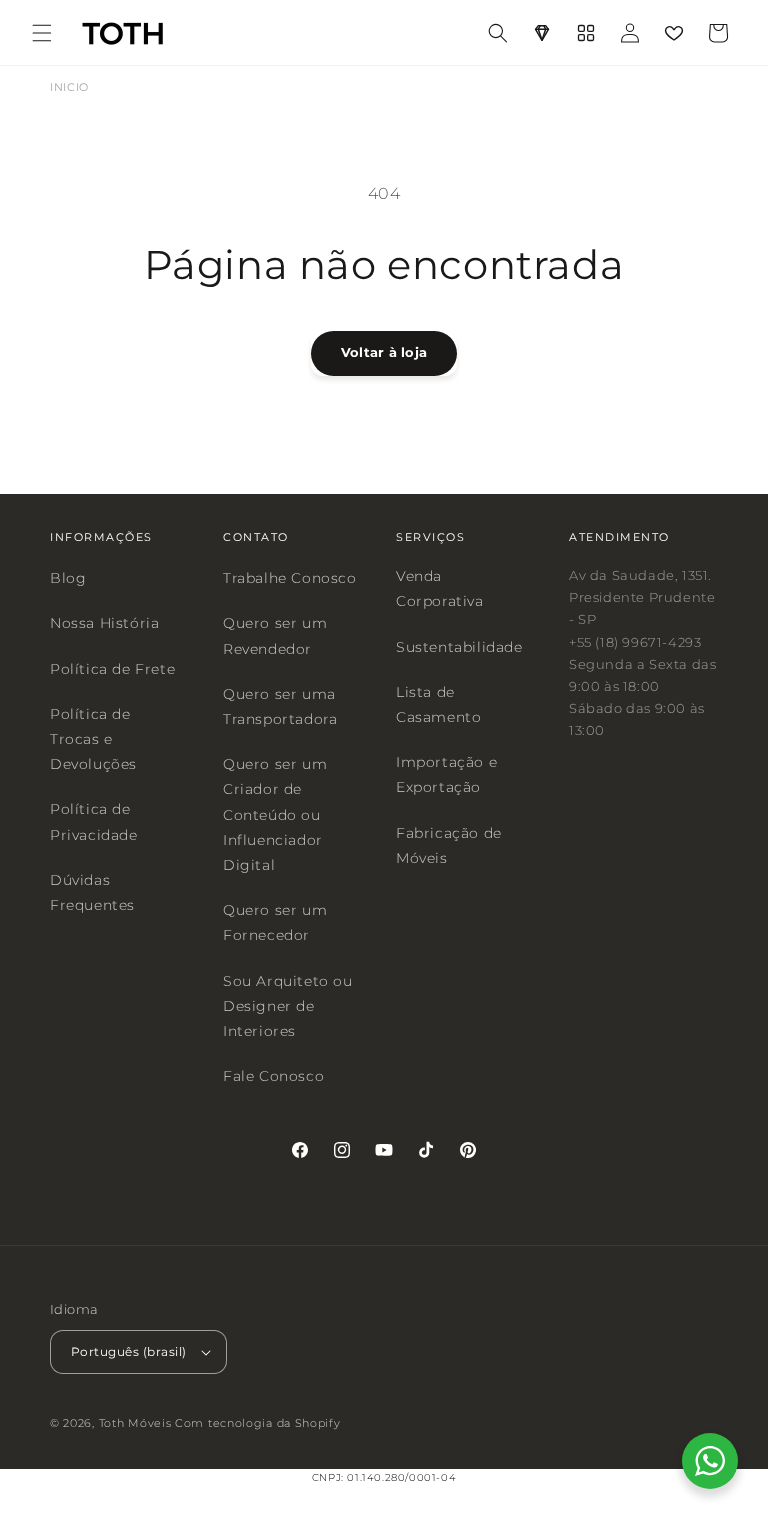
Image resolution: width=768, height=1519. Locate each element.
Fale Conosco (273, 1076)
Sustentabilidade (459, 646)
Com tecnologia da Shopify (258, 1422)
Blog (68, 578)
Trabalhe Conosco (290, 578)
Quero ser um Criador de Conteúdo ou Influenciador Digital (275, 814)
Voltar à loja (384, 352)
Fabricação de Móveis (449, 844)
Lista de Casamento (438, 703)
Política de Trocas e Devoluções (93, 738)
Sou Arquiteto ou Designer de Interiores (288, 1005)
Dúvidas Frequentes (92, 891)
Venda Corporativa (440, 588)
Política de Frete (112, 668)
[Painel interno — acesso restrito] (586, 33)
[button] (42, 33)
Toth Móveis (135, 1422)
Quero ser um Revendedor (275, 635)
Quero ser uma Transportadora (280, 705)
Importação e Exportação (446, 774)
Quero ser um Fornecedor (275, 922)
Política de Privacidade (94, 821)
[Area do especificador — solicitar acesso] (542, 33)
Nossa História (104, 623)
